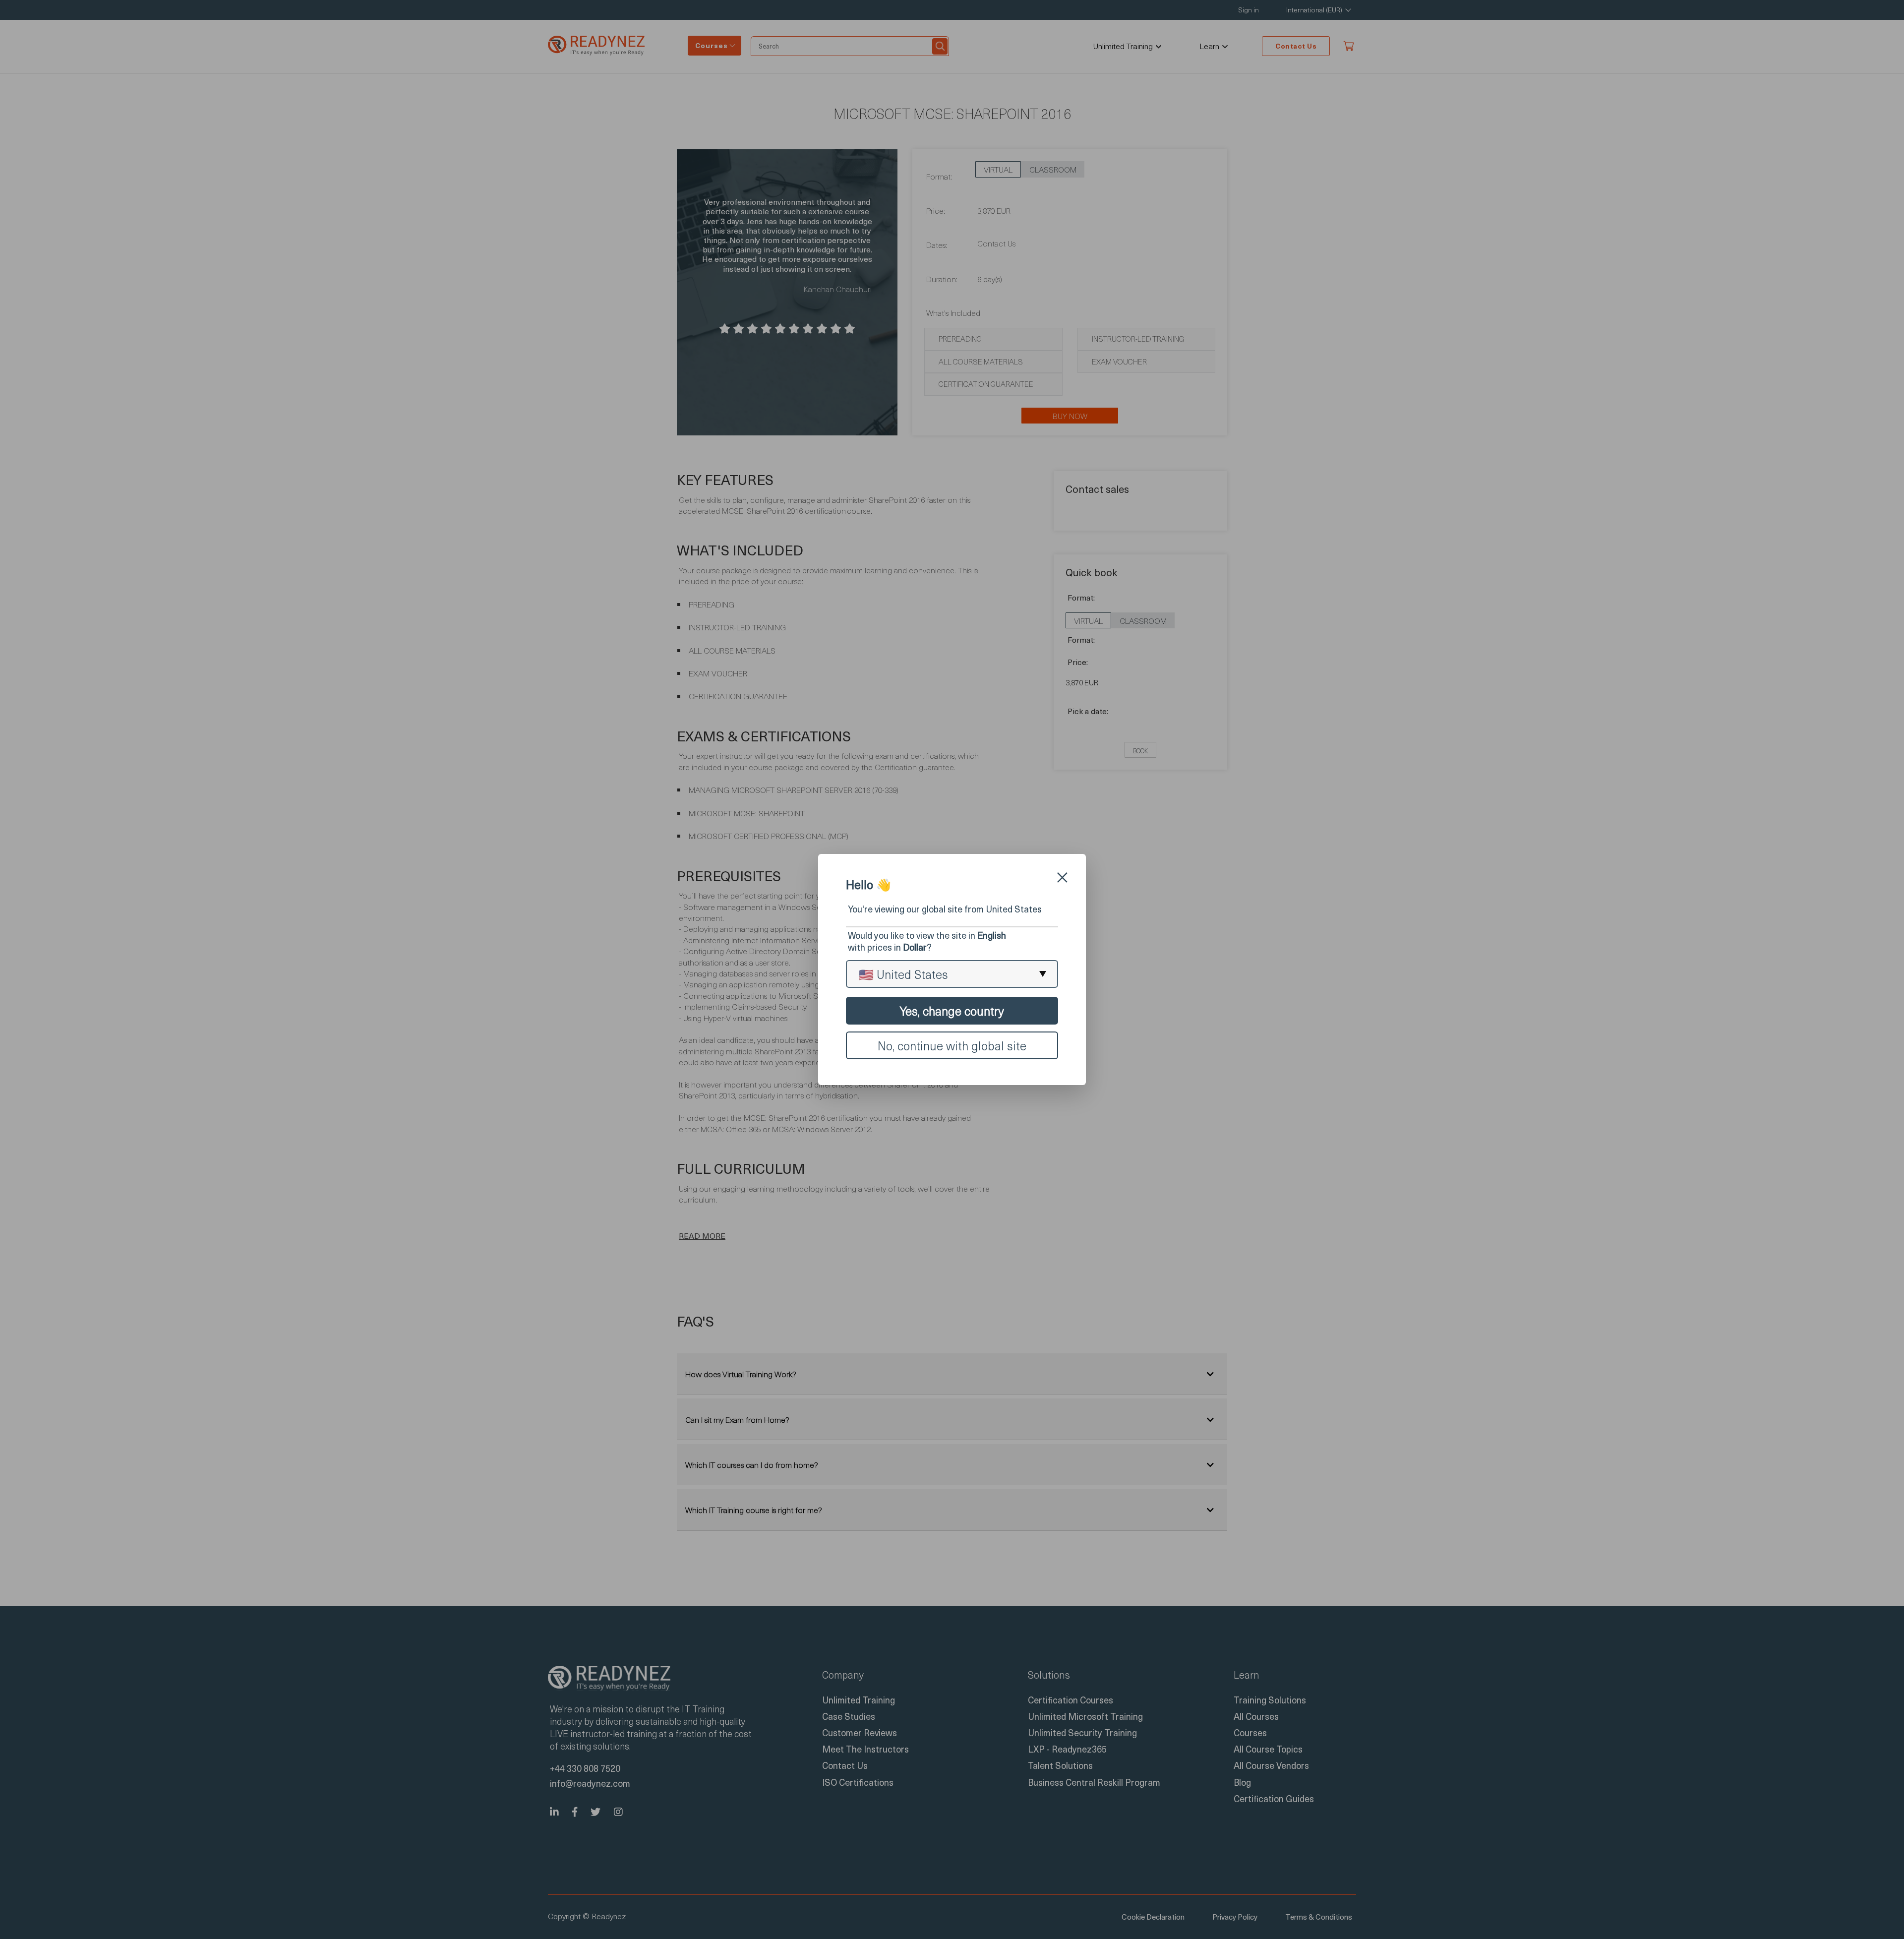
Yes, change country (952, 1011)
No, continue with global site (952, 1045)
